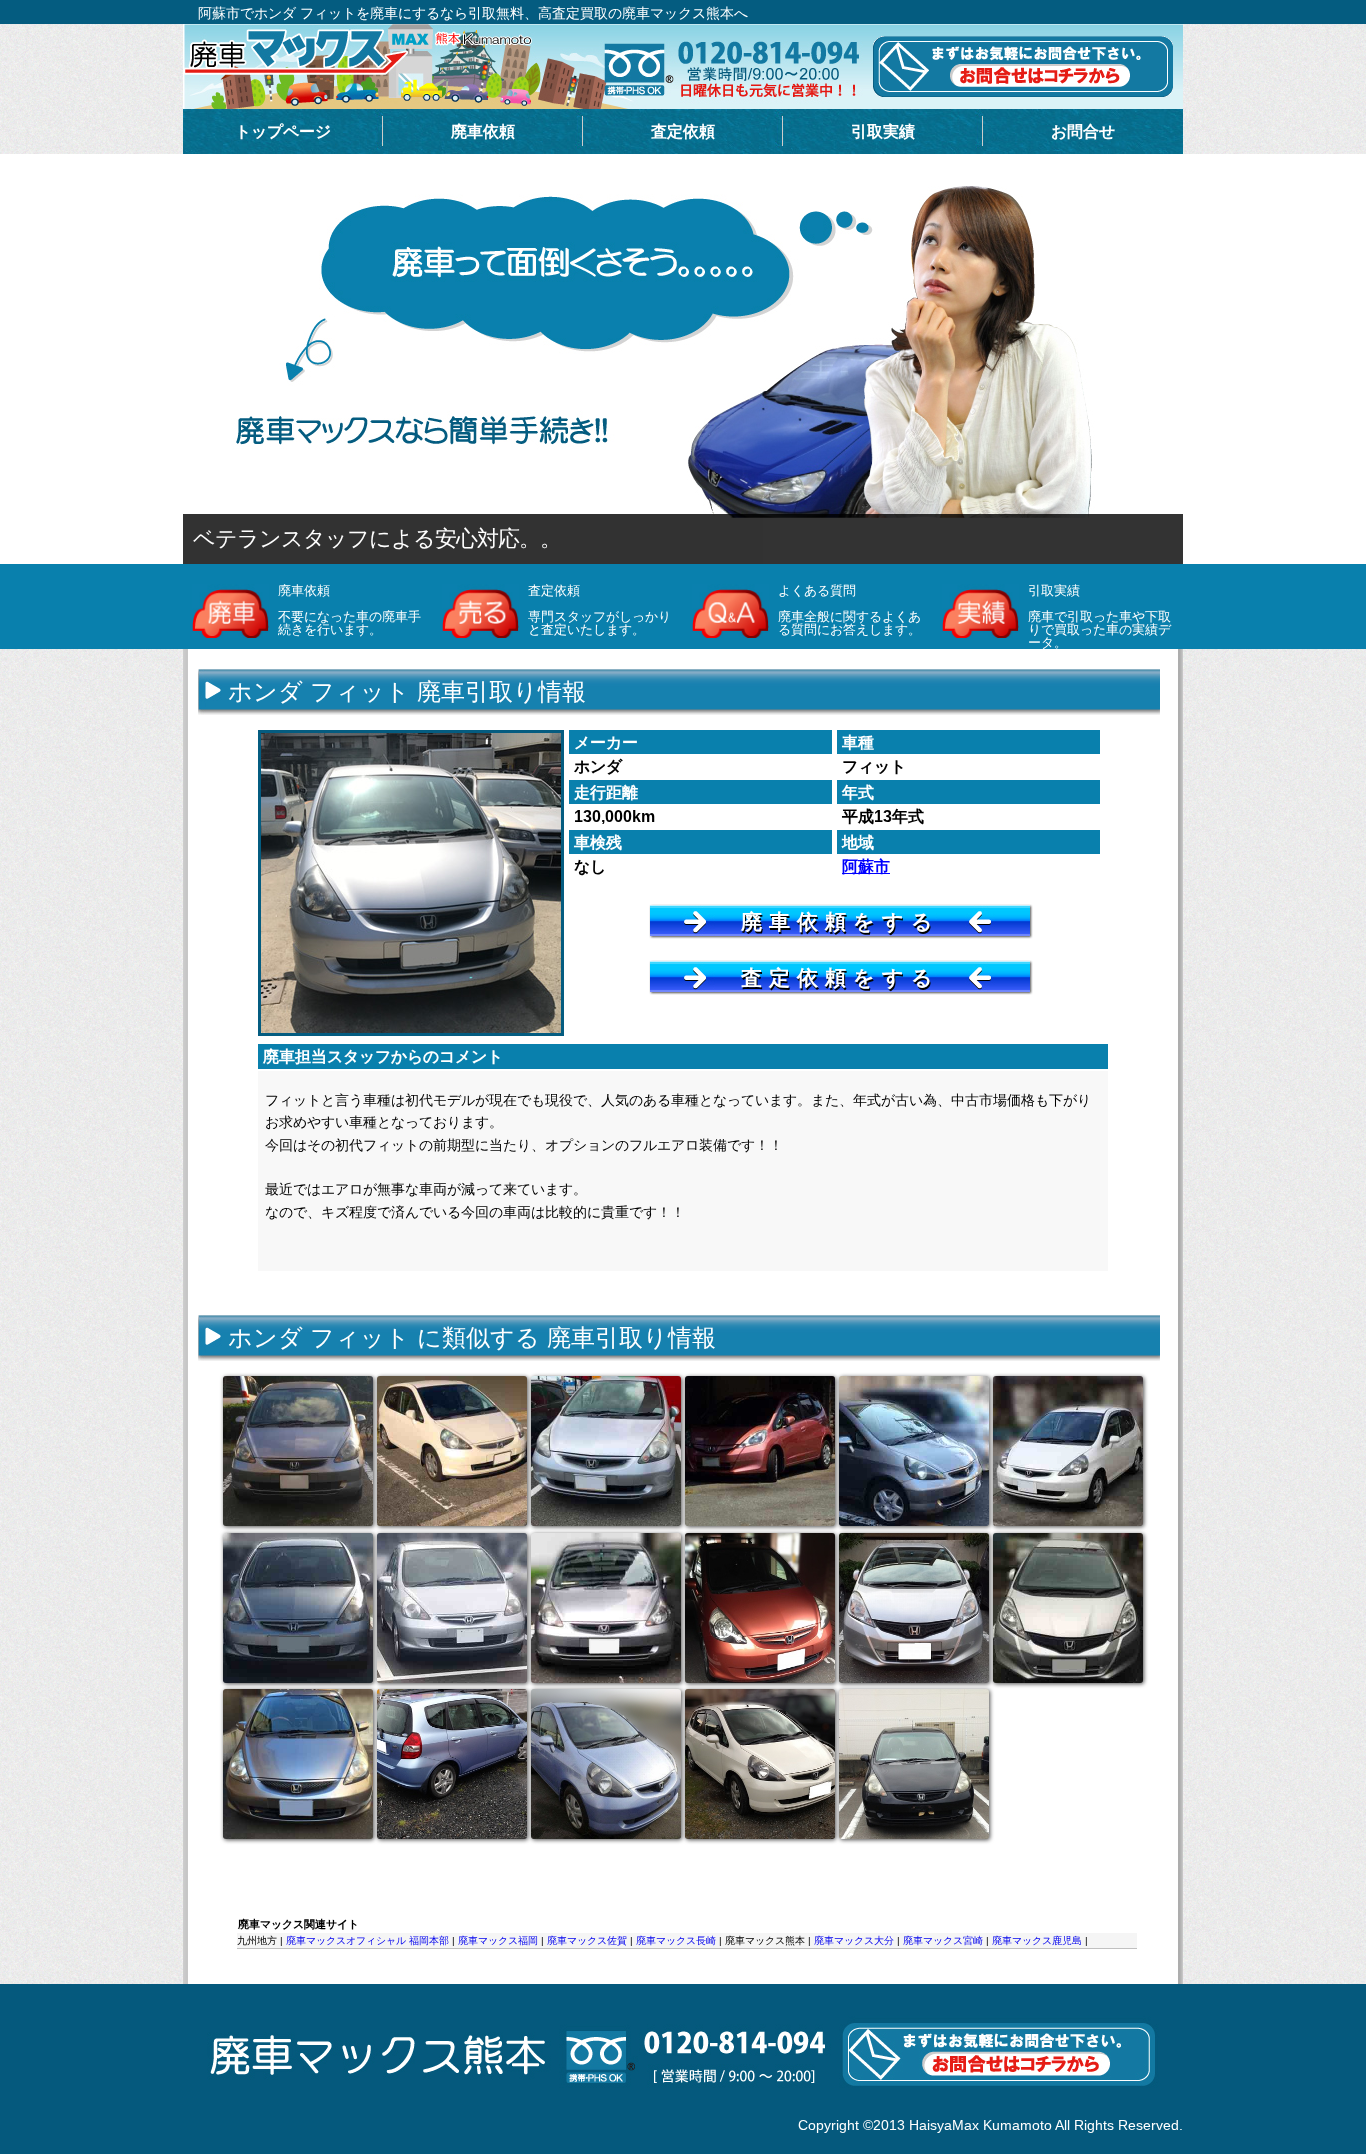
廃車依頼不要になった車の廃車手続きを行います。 (349, 610)
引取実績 (883, 131)
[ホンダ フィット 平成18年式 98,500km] (760, 1608)
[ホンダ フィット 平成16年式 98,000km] (298, 1764)
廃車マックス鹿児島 (1037, 1940)
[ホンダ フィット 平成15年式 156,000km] (914, 1451)
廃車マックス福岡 (498, 1940)
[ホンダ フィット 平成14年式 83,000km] (298, 1451)
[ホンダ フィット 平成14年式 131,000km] (452, 1764)
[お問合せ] (682, 2108)
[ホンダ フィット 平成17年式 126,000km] (298, 1608)
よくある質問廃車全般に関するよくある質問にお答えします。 (849, 610)
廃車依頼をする (840, 921)
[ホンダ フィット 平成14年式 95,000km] (914, 1764)
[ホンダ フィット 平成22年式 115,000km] (914, 1608)
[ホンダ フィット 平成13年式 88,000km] (606, 1608)
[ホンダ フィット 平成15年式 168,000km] (606, 1451)
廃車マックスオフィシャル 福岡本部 (367, 1940)
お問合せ (1083, 131)
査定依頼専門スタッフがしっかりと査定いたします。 (599, 610)
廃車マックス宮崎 (943, 1940)
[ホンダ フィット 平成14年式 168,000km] (1068, 1451)
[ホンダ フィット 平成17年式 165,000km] (452, 1608)
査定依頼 (683, 131)
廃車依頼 (483, 131)
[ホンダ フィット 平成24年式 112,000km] (760, 1451)
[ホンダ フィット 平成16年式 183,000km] (452, 1451)
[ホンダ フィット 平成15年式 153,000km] (606, 1764)
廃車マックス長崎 (676, 1940)
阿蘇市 (866, 866)
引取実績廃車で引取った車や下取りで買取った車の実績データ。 (1099, 616)
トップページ (283, 131)
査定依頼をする (840, 977)
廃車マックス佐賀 (587, 1940)
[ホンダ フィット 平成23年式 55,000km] (1068, 1608)
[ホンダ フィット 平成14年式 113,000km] (760, 1764)
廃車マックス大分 (854, 1940)
